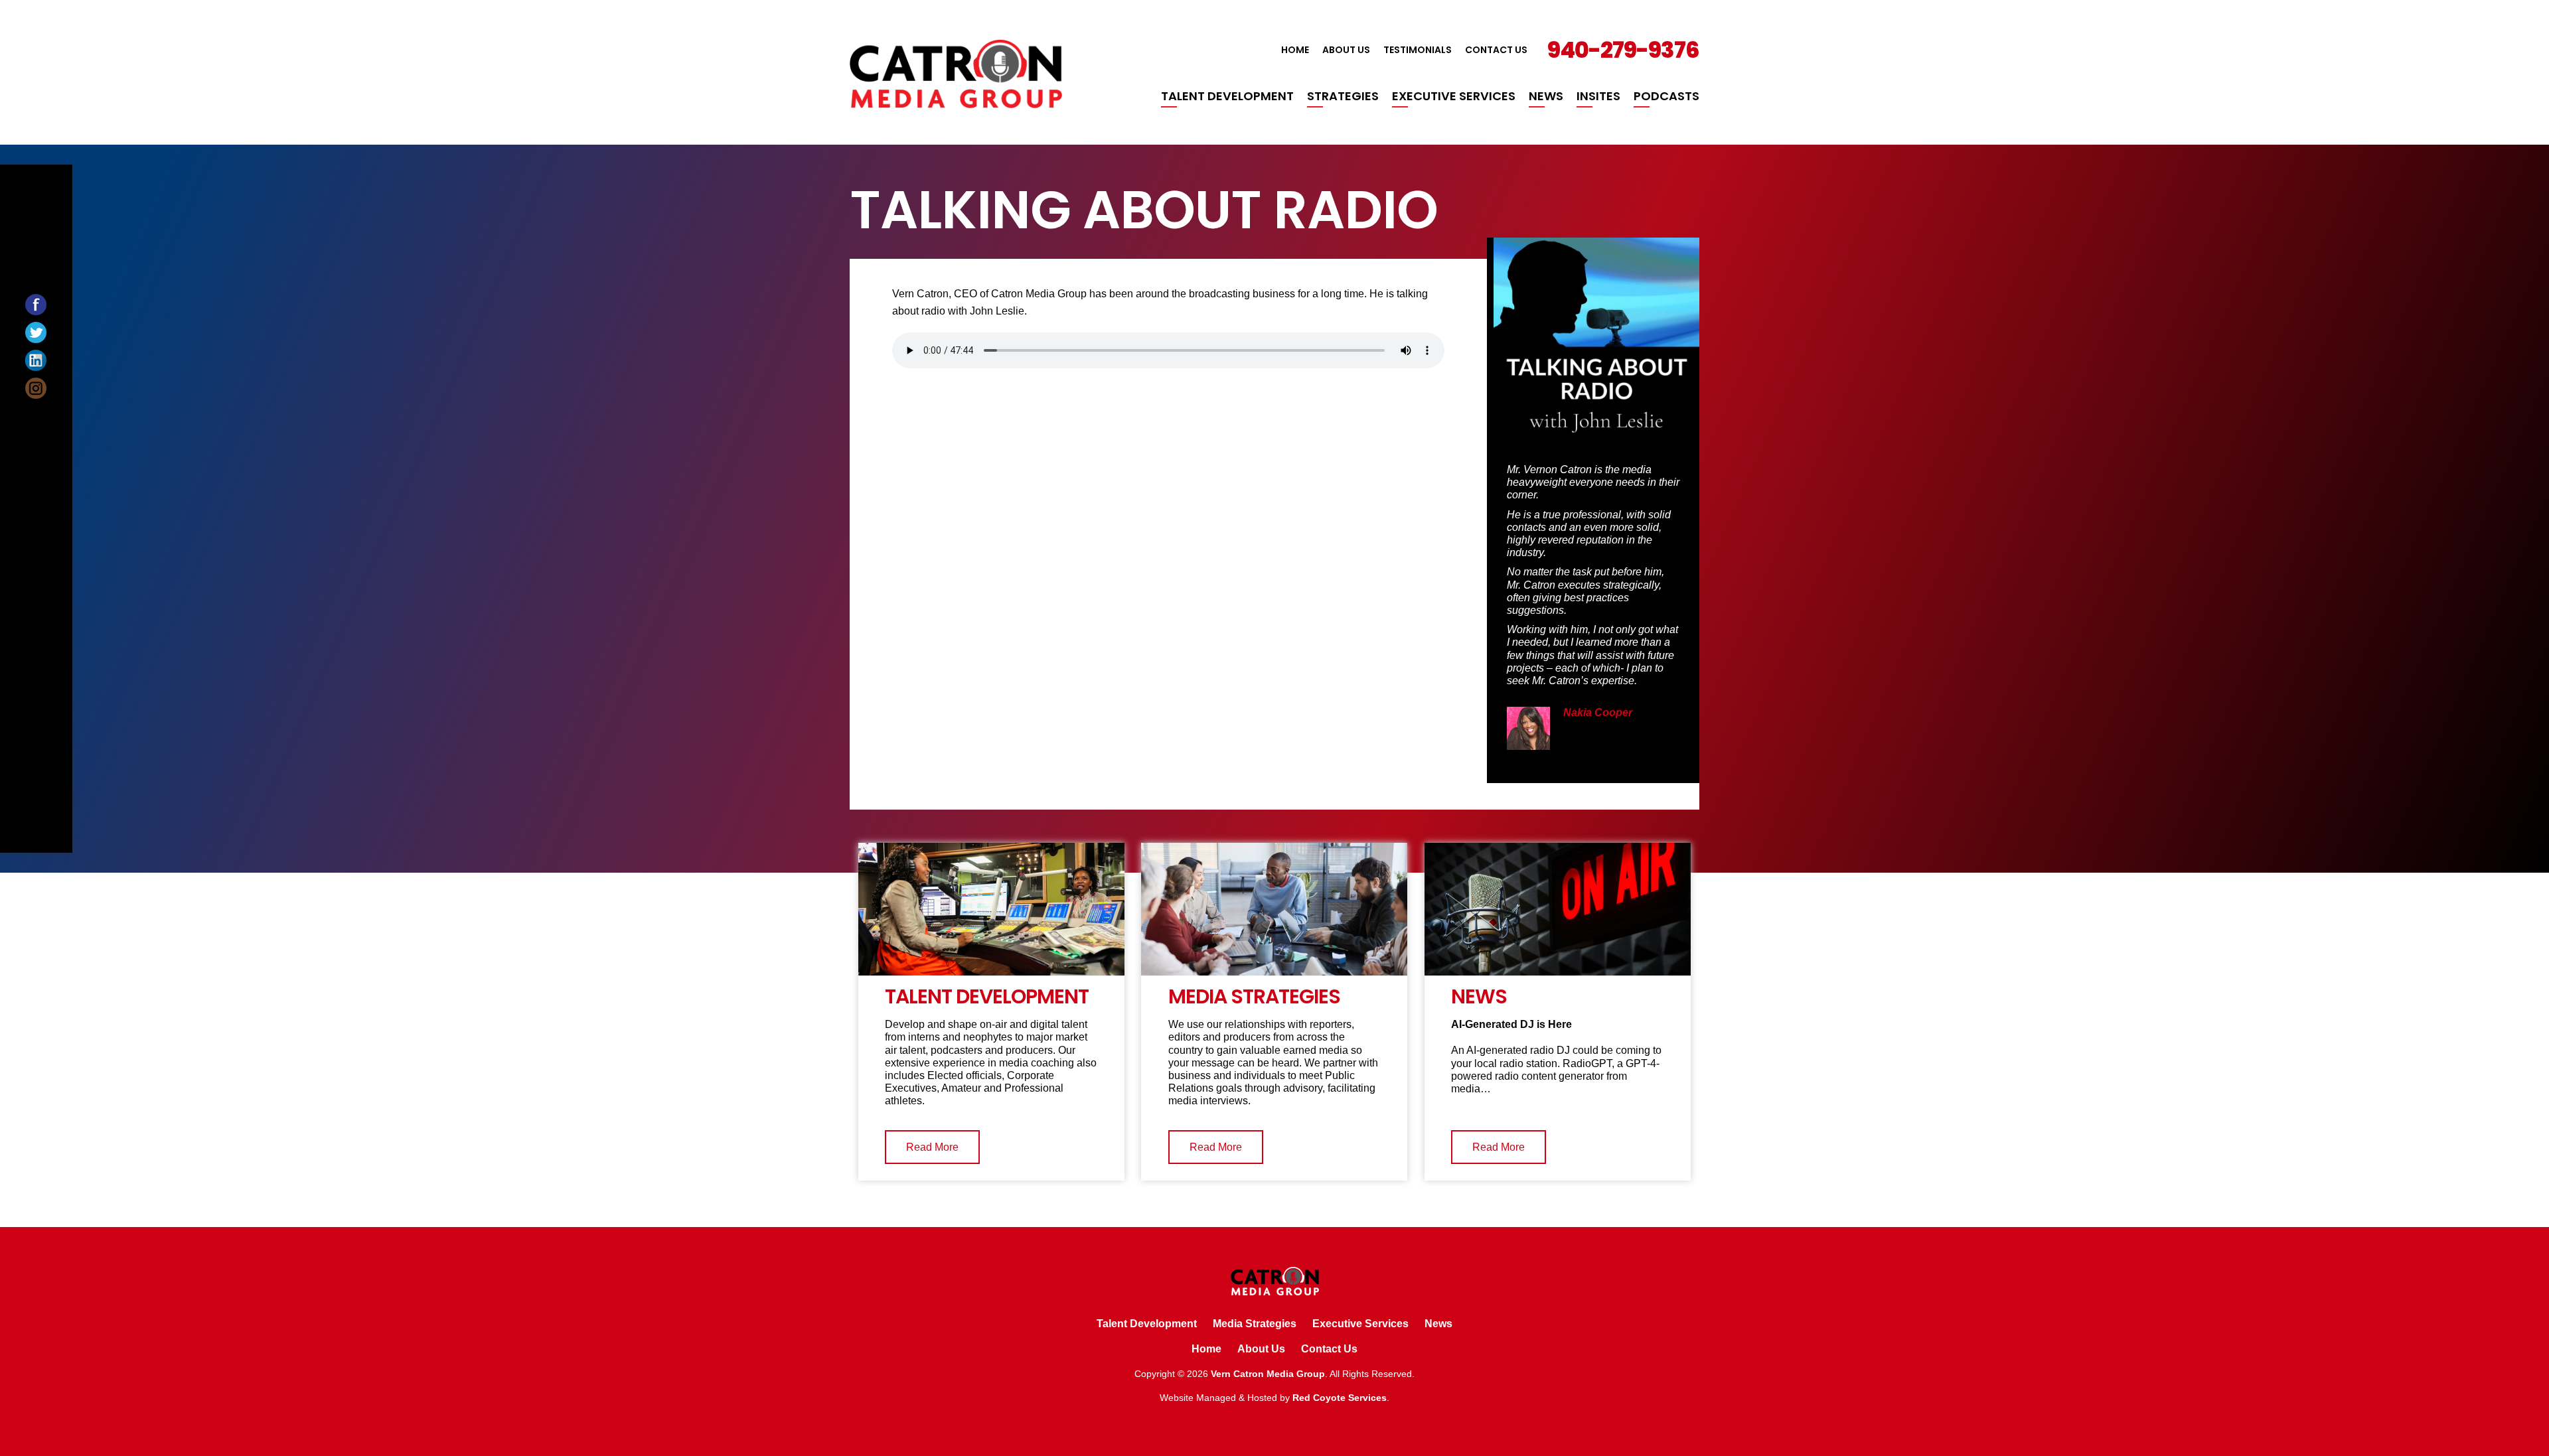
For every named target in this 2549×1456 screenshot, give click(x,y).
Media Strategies (1255, 1324)
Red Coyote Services (1340, 1398)
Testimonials (1418, 50)
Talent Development (1227, 96)
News (1546, 96)
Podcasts (1666, 96)
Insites (1598, 96)
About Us (1346, 50)
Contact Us (1496, 50)
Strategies (1343, 96)
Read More (932, 1147)
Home (1295, 50)
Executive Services (1454, 96)
